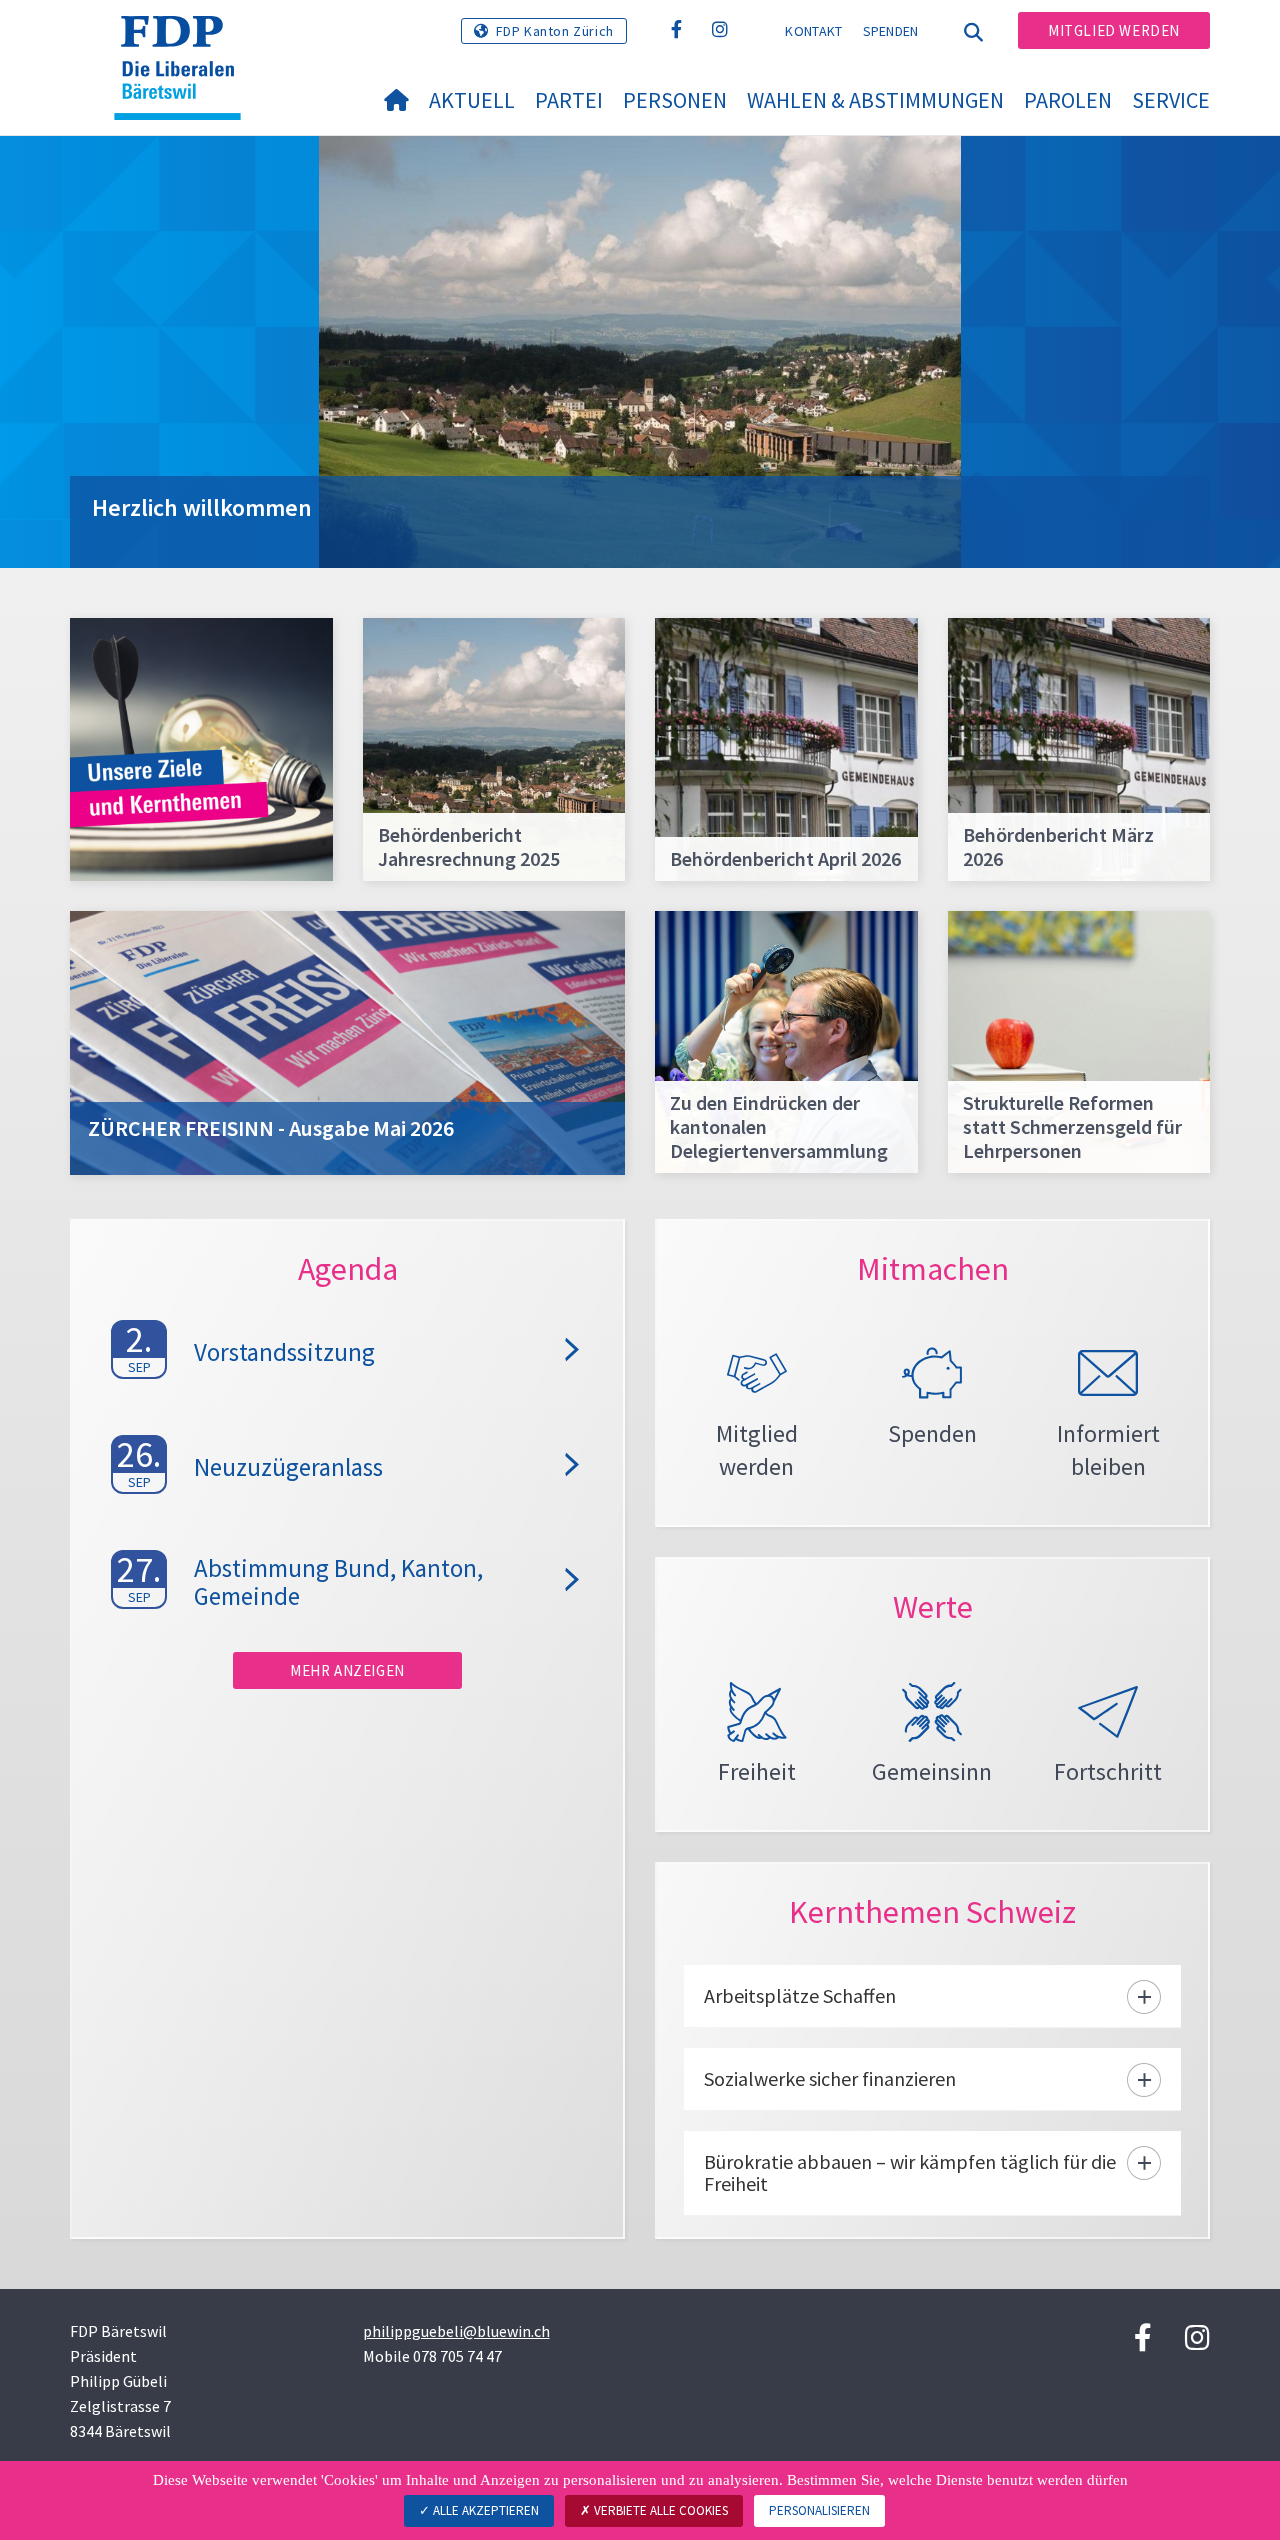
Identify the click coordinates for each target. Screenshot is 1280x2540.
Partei (569, 100)
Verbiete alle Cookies (659, 2510)
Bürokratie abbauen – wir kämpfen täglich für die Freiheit (910, 2172)
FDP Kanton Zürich (555, 31)
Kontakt (813, 31)
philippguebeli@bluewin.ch (456, 2331)
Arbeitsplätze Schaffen (800, 1995)
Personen (675, 100)
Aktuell (472, 100)
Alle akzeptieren (484, 2510)
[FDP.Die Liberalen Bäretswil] (185, 41)
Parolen (1068, 100)
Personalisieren (819, 2510)
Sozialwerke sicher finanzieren (830, 2078)
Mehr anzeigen (347, 1670)
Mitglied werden (1114, 30)
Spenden (891, 31)
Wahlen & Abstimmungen (875, 100)
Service (1171, 100)
